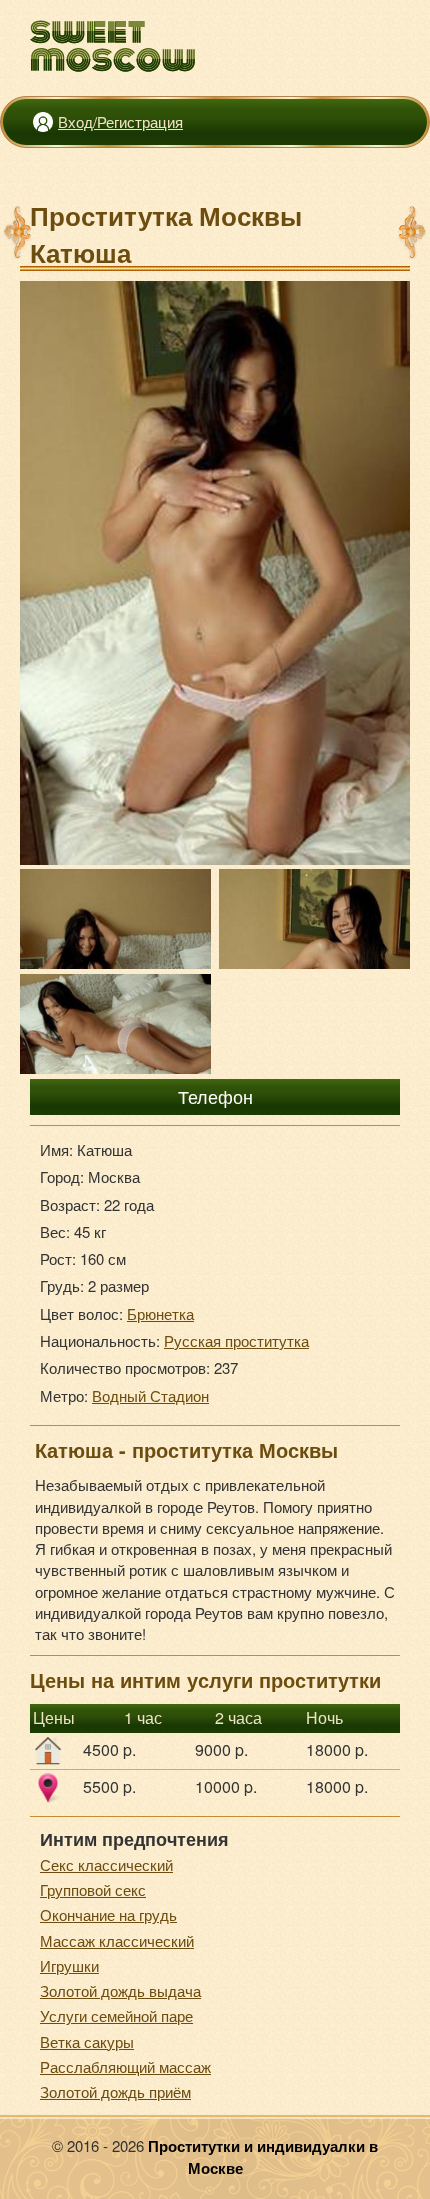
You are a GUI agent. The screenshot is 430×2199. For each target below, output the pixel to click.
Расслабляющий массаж (125, 2066)
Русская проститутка (236, 1340)
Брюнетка (160, 1313)
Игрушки (69, 1965)
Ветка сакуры (87, 2041)
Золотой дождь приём (115, 2091)
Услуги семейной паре (116, 2015)
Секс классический (106, 1864)
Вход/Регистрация (120, 121)
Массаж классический (117, 1940)
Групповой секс (93, 1889)
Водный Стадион (150, 1395)
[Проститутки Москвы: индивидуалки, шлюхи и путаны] (113, 46)
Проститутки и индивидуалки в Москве (263, 2157)
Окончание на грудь (108, 1914)
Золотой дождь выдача (120, 1990)
